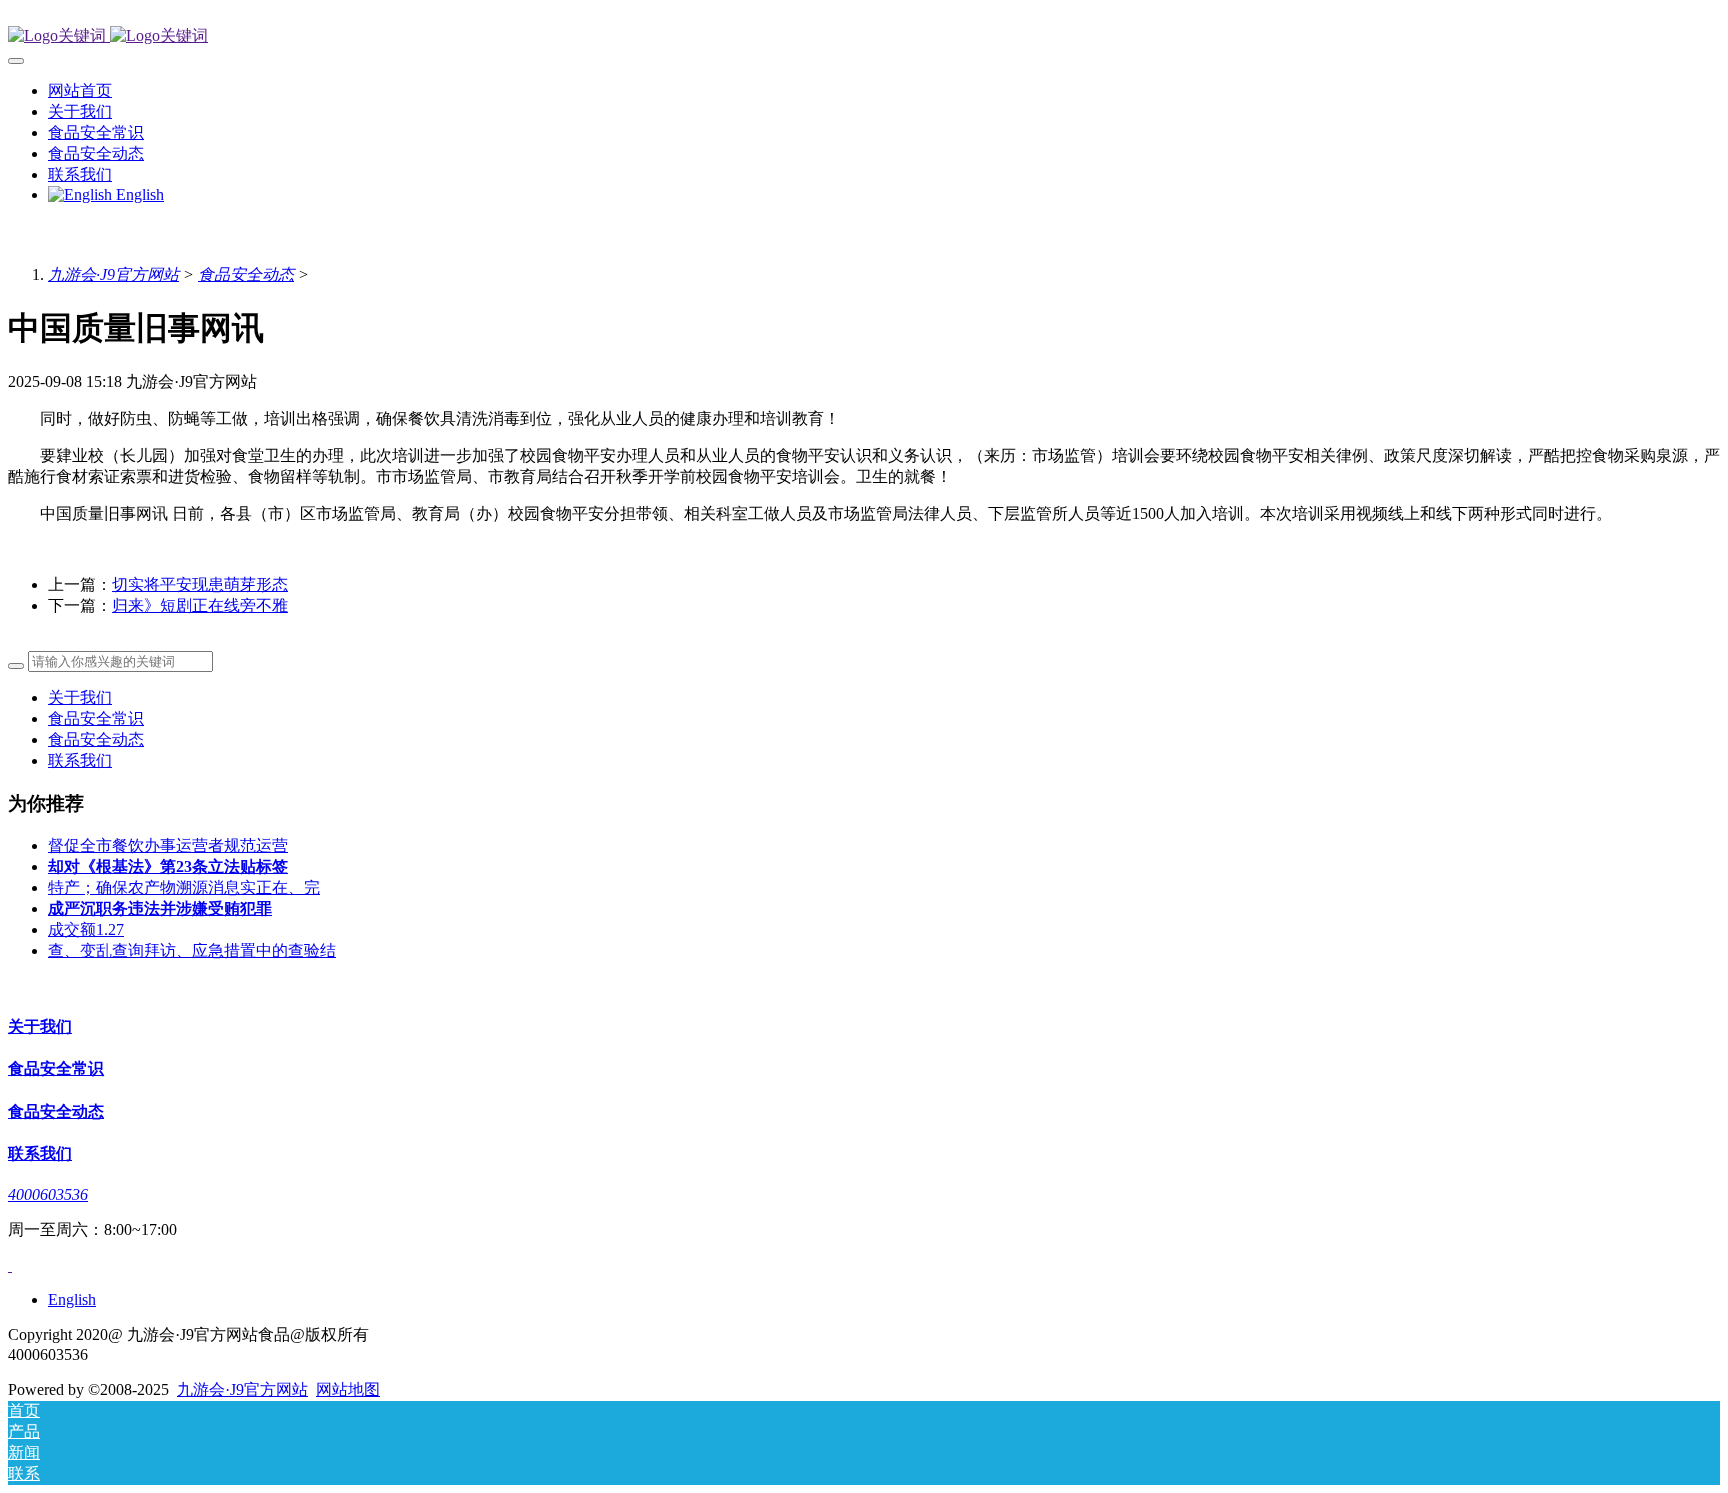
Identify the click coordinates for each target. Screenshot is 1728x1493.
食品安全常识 (96, 718)
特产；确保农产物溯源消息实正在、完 (184, 887)
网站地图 (348, 1389)
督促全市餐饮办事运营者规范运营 (168, 845)
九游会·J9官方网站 (113, 274)
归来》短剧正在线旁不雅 (200, 605)
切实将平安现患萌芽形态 (200, 584)
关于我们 (80, 697)
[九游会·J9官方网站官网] (864, 36)
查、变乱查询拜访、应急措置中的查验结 (192, 950)
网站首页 (80, 90)
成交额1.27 (86, 929)
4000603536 (48, 1194)
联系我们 (80, 760)
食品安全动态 (246, 274)
